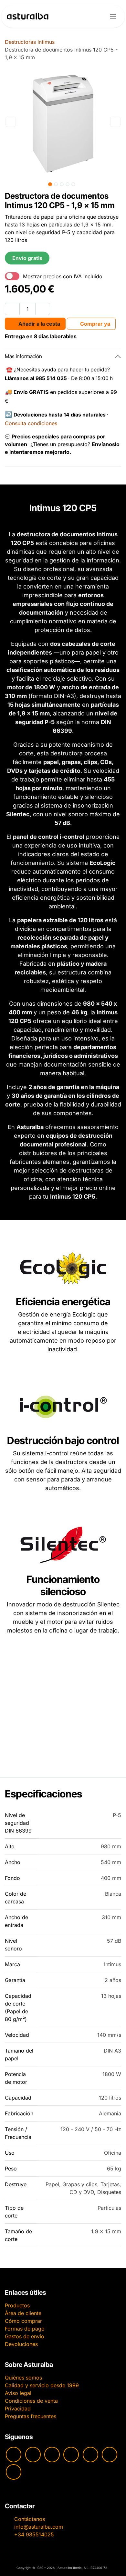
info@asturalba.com (39, 2527)
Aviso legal (18, 2393)
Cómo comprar (23, 2321)
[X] (110, 2455)
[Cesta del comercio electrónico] (96, 16)
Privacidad (18, 2408)
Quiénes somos (23, 2378)
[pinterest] (90, 2455)
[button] (11, 122)
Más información (23, 356)
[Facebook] (52, 2455)
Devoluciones (21, 2344)
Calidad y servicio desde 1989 (42, 2385)
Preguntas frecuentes (31, 2416)
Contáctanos (30, 2519)
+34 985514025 (34, 2534)
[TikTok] (71, 2455)
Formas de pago (25, 2329)
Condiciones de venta (31, 2401)
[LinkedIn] (14, 2472)
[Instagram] (33, 2455)
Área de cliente (23, 2313)
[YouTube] (14, 2455)
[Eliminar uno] (12, 309)
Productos (17, 2305)
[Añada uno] (43, 309)
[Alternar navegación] (113, 16)
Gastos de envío (25, 2336)
